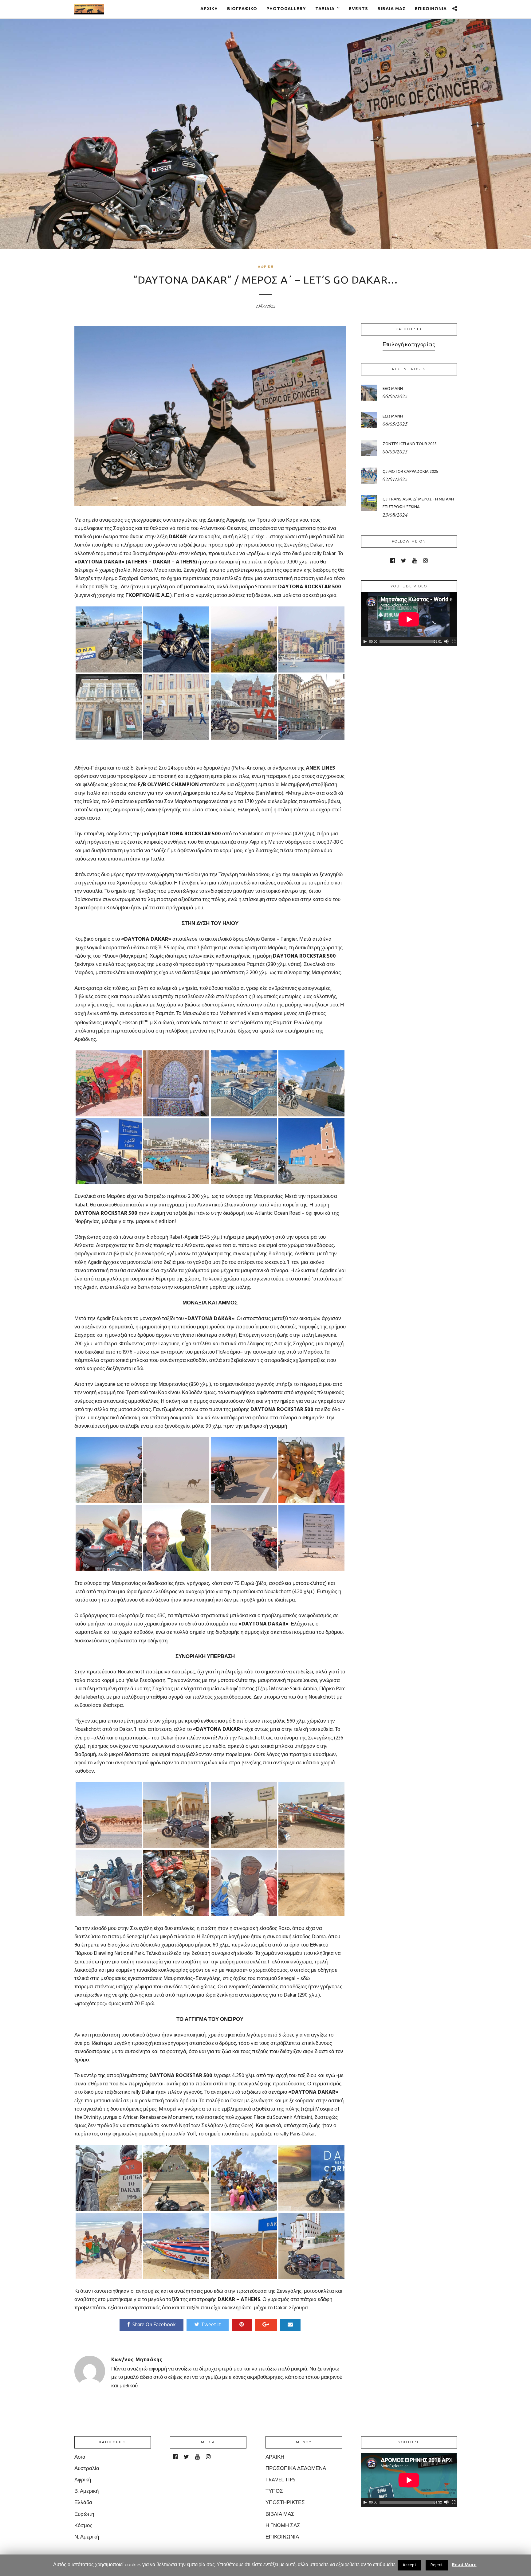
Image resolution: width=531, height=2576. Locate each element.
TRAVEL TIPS (280, 2480)
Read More (464, 2565)
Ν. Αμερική (87, 2537)
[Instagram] (425, 561)
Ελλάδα (83, 2503)
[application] (409, 619)
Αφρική (266, 267)
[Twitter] (404, 561)
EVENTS (358, 9)
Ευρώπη (84, 2514)
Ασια (80, 2457)
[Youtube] (415, 561)
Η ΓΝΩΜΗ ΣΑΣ (283, 2526)
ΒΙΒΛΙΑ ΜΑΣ (391, 9)
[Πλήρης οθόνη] (454, 641)
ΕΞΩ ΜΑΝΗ (393, 388)
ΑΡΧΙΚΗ (209, 9)
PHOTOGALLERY (286, 9)
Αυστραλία (87, 2469)
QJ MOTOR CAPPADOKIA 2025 (410, 471)
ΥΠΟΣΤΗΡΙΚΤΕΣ (285, 2503)
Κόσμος (83, 2526)
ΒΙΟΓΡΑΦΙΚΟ (242, 9)
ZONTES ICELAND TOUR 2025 (410, 444)
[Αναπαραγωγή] (365, 641)
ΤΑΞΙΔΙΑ (325, 9)
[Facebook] (393, 561)
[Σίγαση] (446, 641)
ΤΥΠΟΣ (274, 2491)
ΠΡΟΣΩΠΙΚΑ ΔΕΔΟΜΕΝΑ (296, 2469)
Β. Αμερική (87, 2491)
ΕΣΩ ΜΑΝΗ (393, 416)
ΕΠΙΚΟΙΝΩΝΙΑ (431, 9)
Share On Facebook (154, 2325)
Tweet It (211, 2325)
